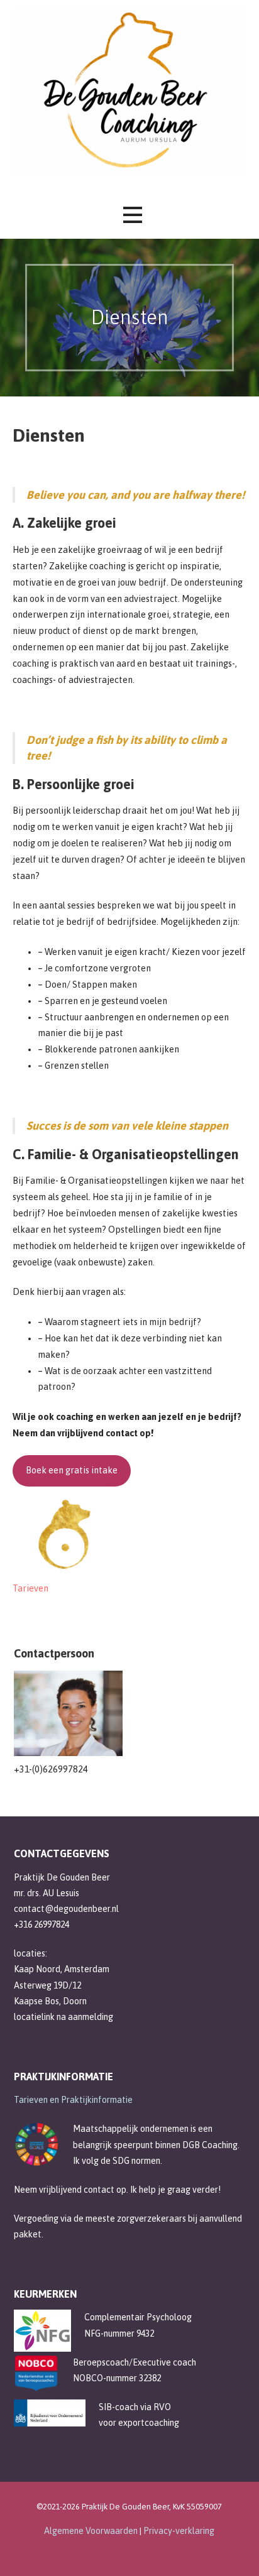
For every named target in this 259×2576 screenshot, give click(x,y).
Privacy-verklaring (179, 2531)
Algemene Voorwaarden (92, 2531)
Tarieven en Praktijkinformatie (73, 2100)
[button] (133, 215)
